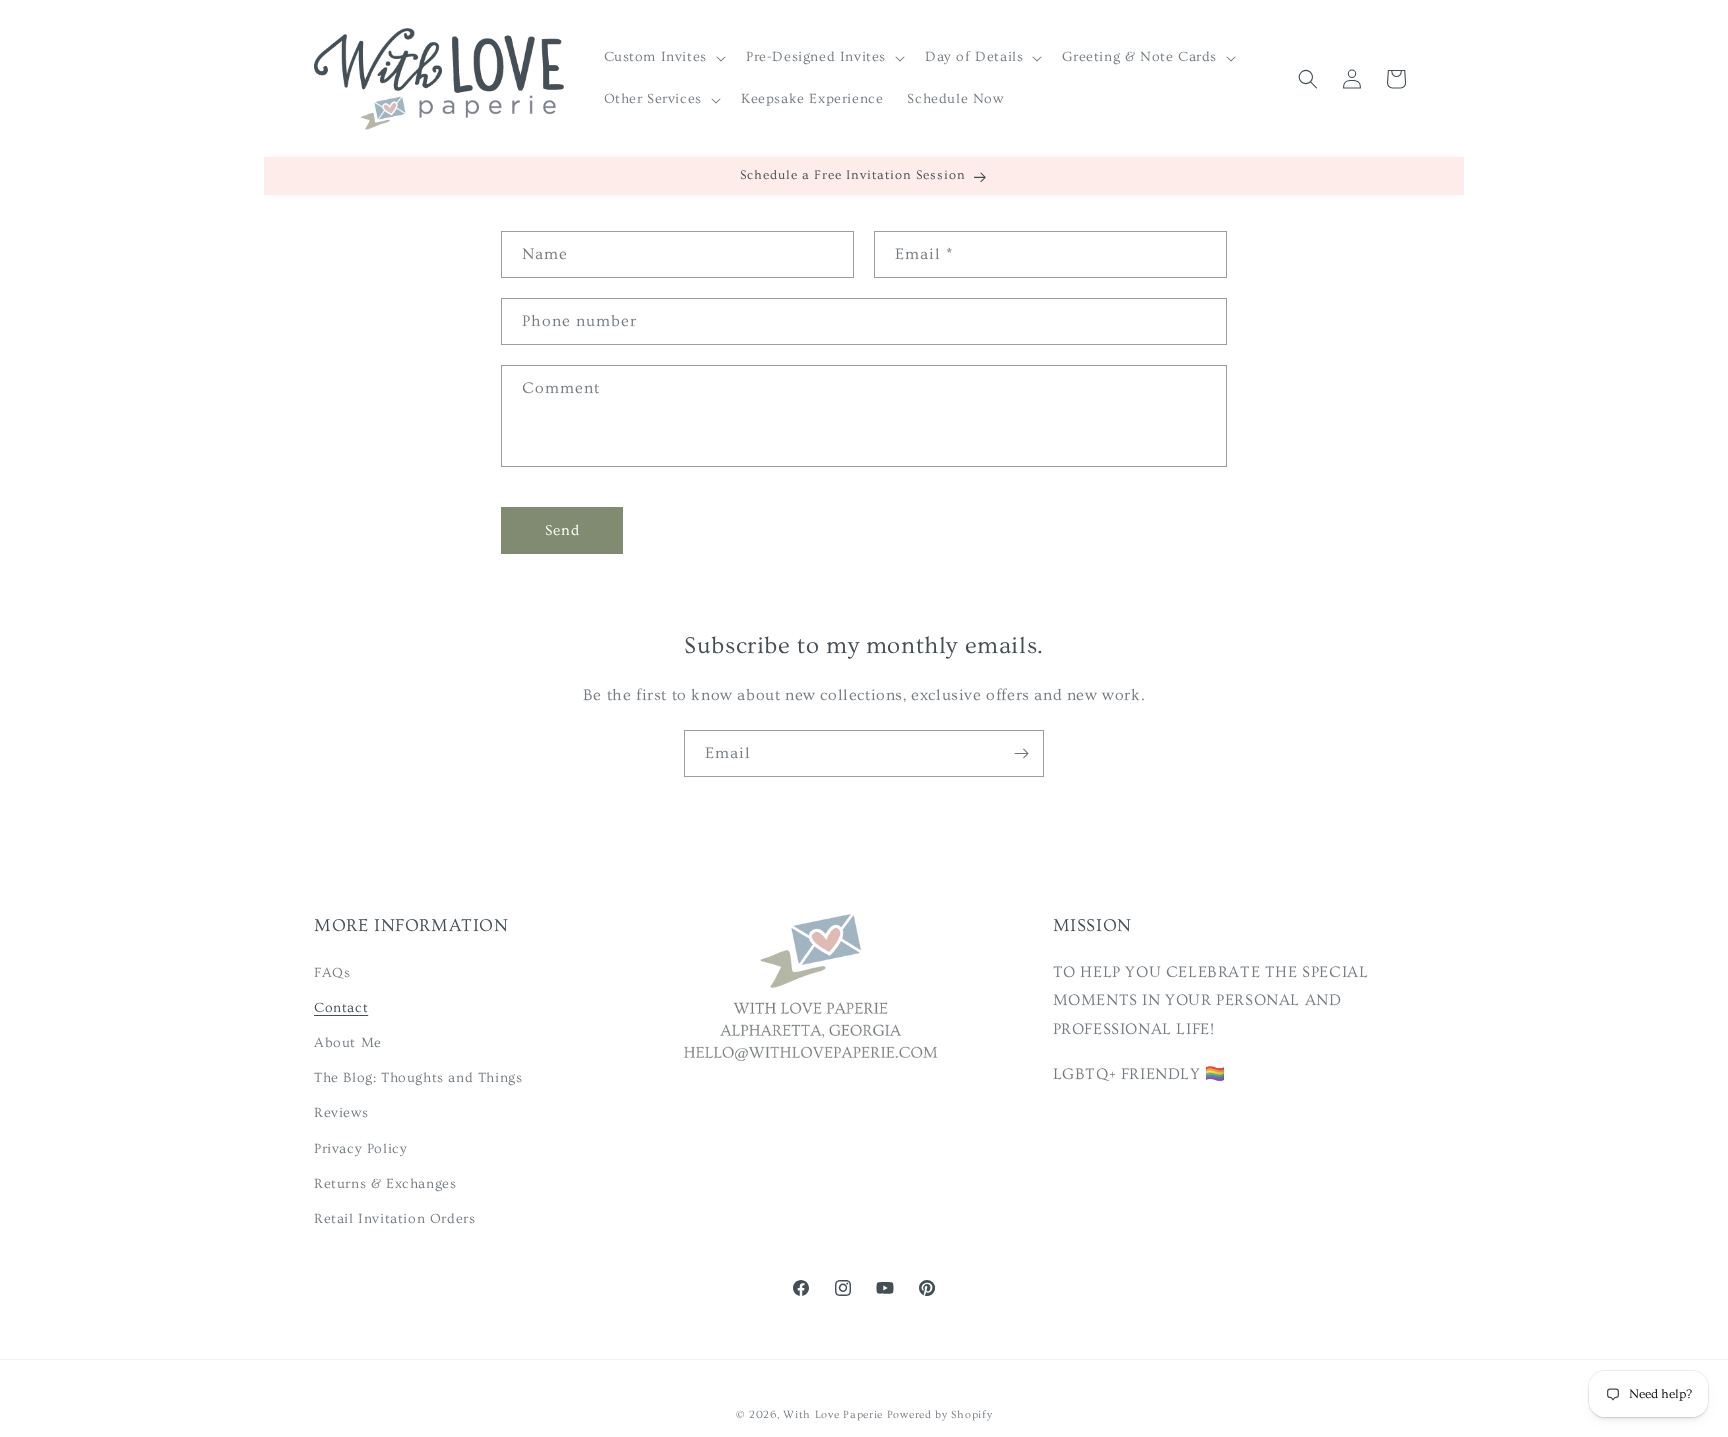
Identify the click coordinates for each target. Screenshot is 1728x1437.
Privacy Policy (360, 1148)
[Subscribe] (1021, 753)
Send (562, 530)
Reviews (341, 1113)
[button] (663, 57)
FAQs (332, 972)
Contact (341, 1007)
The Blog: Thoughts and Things (418, 1078)
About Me (348, 1042)
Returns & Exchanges (385, 1183)
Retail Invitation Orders (394, 1218)
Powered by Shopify (940, 1414)
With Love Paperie (833, 1414)
